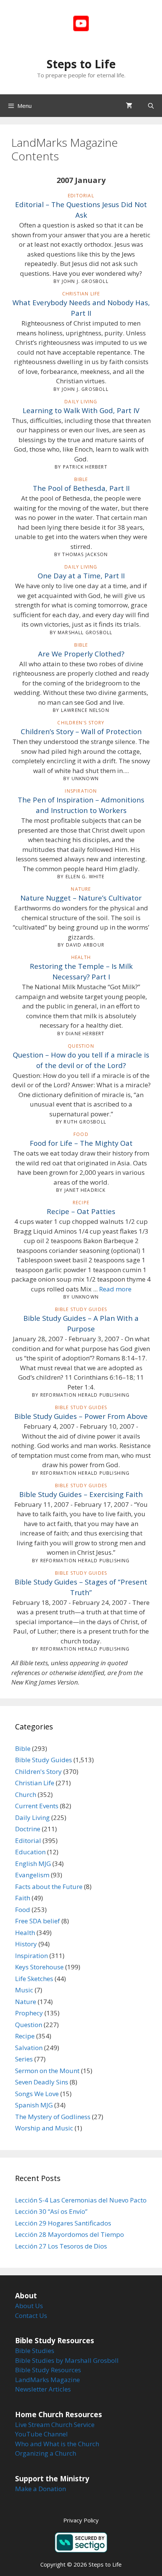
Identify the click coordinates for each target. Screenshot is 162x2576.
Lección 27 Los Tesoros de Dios (61, 2246)
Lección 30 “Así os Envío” (51, 2211)
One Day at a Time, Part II (81, 576)
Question (29, 2025)
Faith (23, 1898)
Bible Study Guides (44, 1760)
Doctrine (28, 1829)
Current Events (37, 1806)
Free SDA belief (37, 1921)
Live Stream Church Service (55, 2425)
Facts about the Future (49, 1887)
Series (24, 2059)
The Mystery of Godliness (53, 2117)
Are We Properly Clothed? (81, 654)
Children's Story (38, 1771)
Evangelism (32, 1875)
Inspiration (31, 1956)
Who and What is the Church (57, 2444)
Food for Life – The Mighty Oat (81, 1143)
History (26, 1944)
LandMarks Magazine (47, 2380)
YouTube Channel (41, 2434)
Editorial (28, 1841)
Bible (23, 1748)
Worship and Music (44, 2128)
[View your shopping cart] (129, 106)
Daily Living (32, 1817)
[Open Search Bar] (151, 106)
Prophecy (29, 2013)
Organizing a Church (46, 2453)
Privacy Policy (81, 2520)
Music (24, 1990)
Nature (26, 2002)
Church (26, 1794)
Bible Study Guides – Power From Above (81, 1416)
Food (23, 1910)
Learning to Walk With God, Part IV (81, 410)
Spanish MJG (34, 2105)
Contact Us (31, 2315)
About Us (29, 2306)
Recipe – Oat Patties (81, 1211)
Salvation (29, 2048)
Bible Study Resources (48, 2370)
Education (30, 1852)
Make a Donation (40, 2489)
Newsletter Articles (43, 2389)
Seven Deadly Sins (42, 2082)
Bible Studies (35, 2351)
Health (25, 1933)
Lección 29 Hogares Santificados (63, 2223)
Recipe (25, 2036)
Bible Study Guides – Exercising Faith (81, 1494)
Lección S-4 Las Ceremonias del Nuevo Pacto (81, 2200)
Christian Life (35, 1783)
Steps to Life (81, 64)
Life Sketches (34, 1979)
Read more (115, 1289)
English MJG (33, 1864)
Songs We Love (37, 2094)
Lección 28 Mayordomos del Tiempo (70, 2234)
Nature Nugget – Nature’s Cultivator (81, 898)
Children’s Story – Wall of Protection (81, 731)
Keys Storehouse (39, 1967)
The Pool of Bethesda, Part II (81, 488)
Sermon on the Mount (47, 2071)
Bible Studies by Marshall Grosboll (67, 2360)
